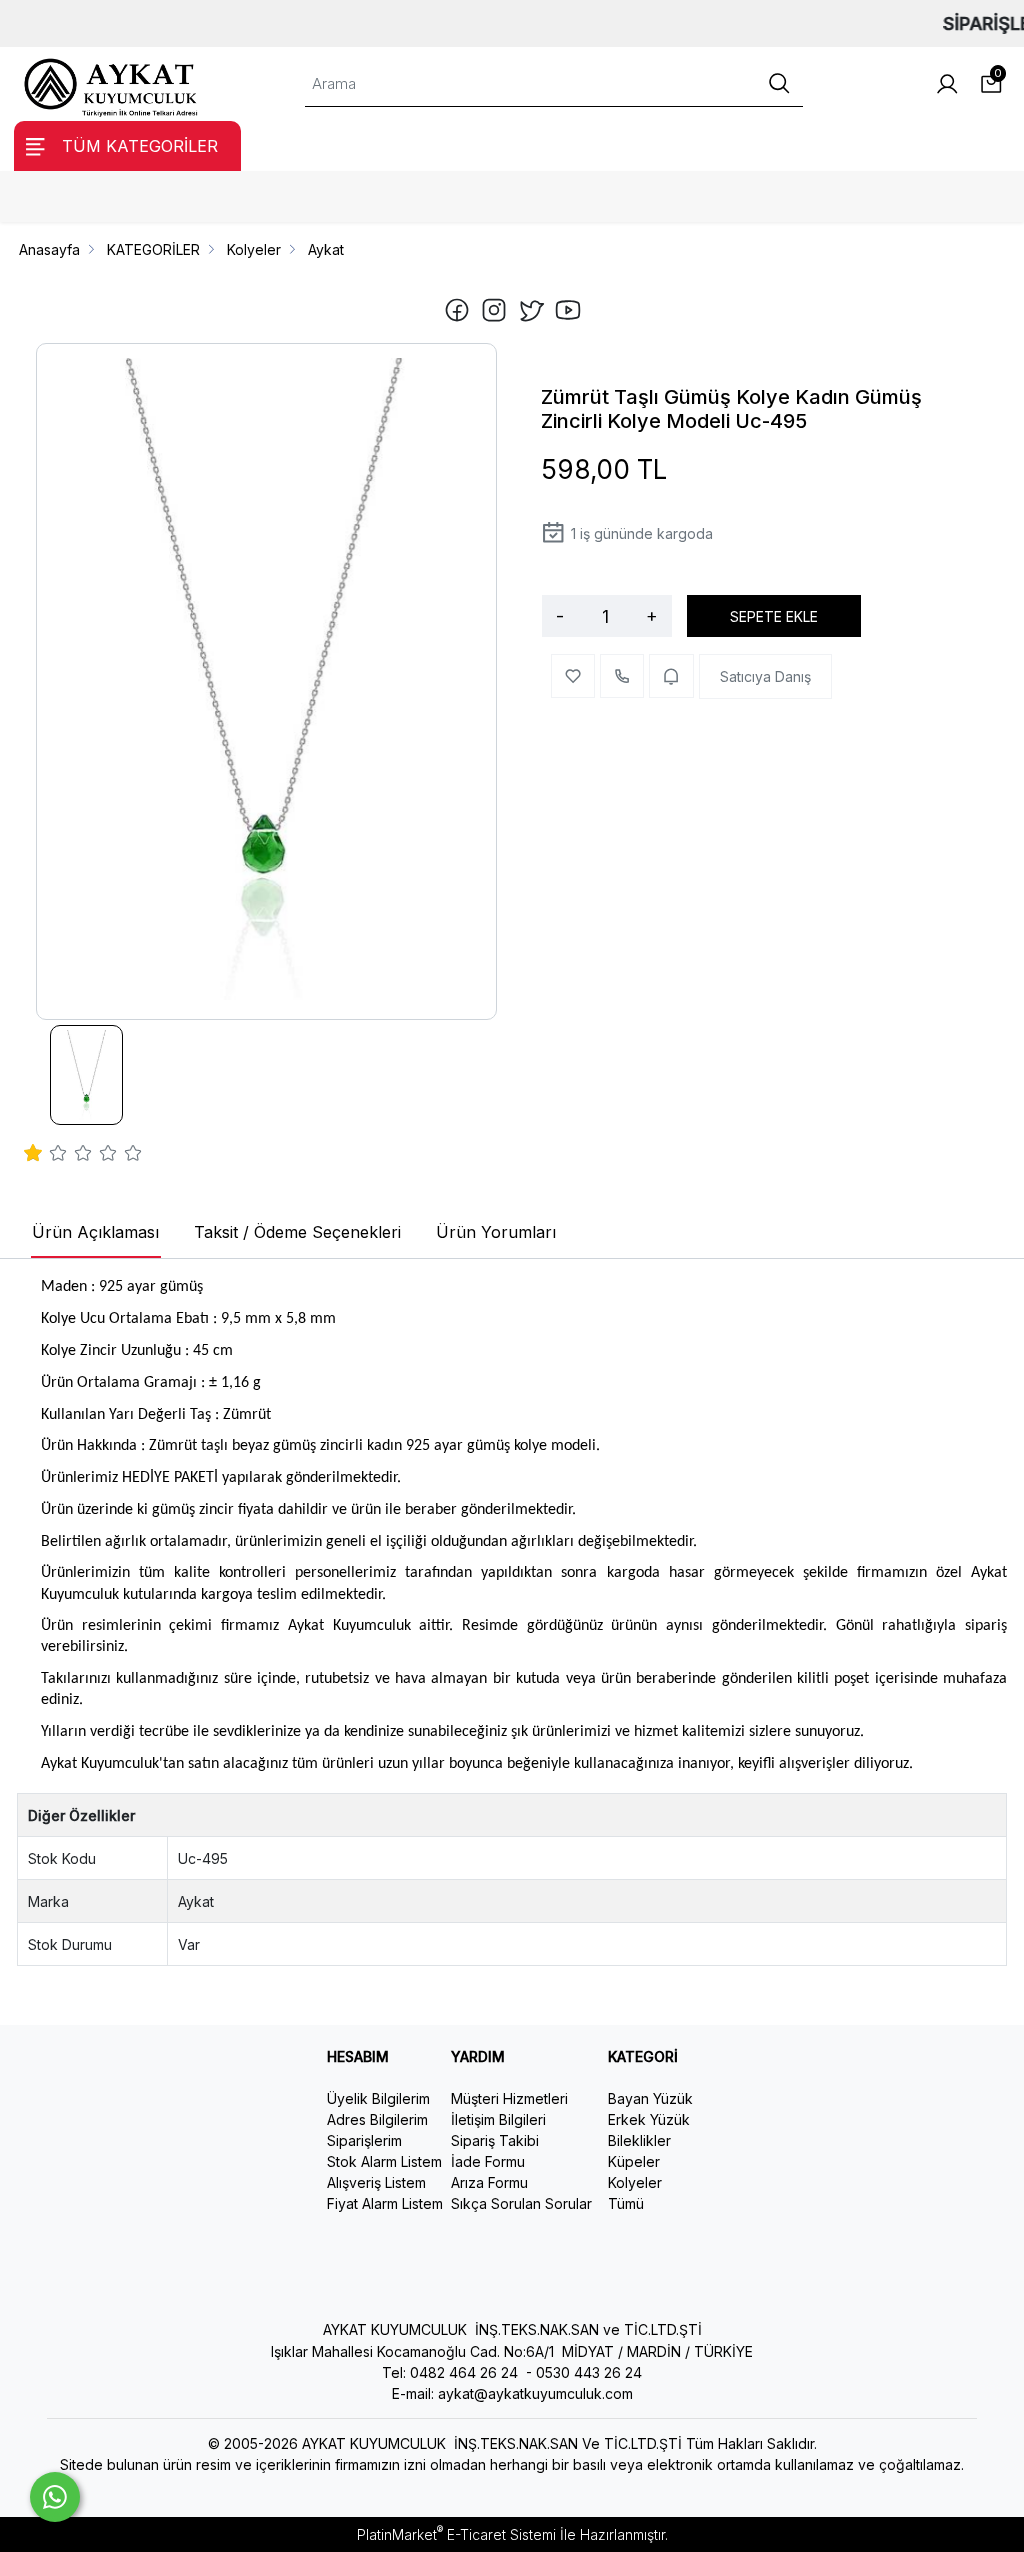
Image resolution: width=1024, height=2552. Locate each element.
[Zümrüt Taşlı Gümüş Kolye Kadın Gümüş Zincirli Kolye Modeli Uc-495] (266, 682)
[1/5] (33, 1156)
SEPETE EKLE (774, 616)
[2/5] (46, 1156)
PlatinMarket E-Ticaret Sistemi (456, 2534)
